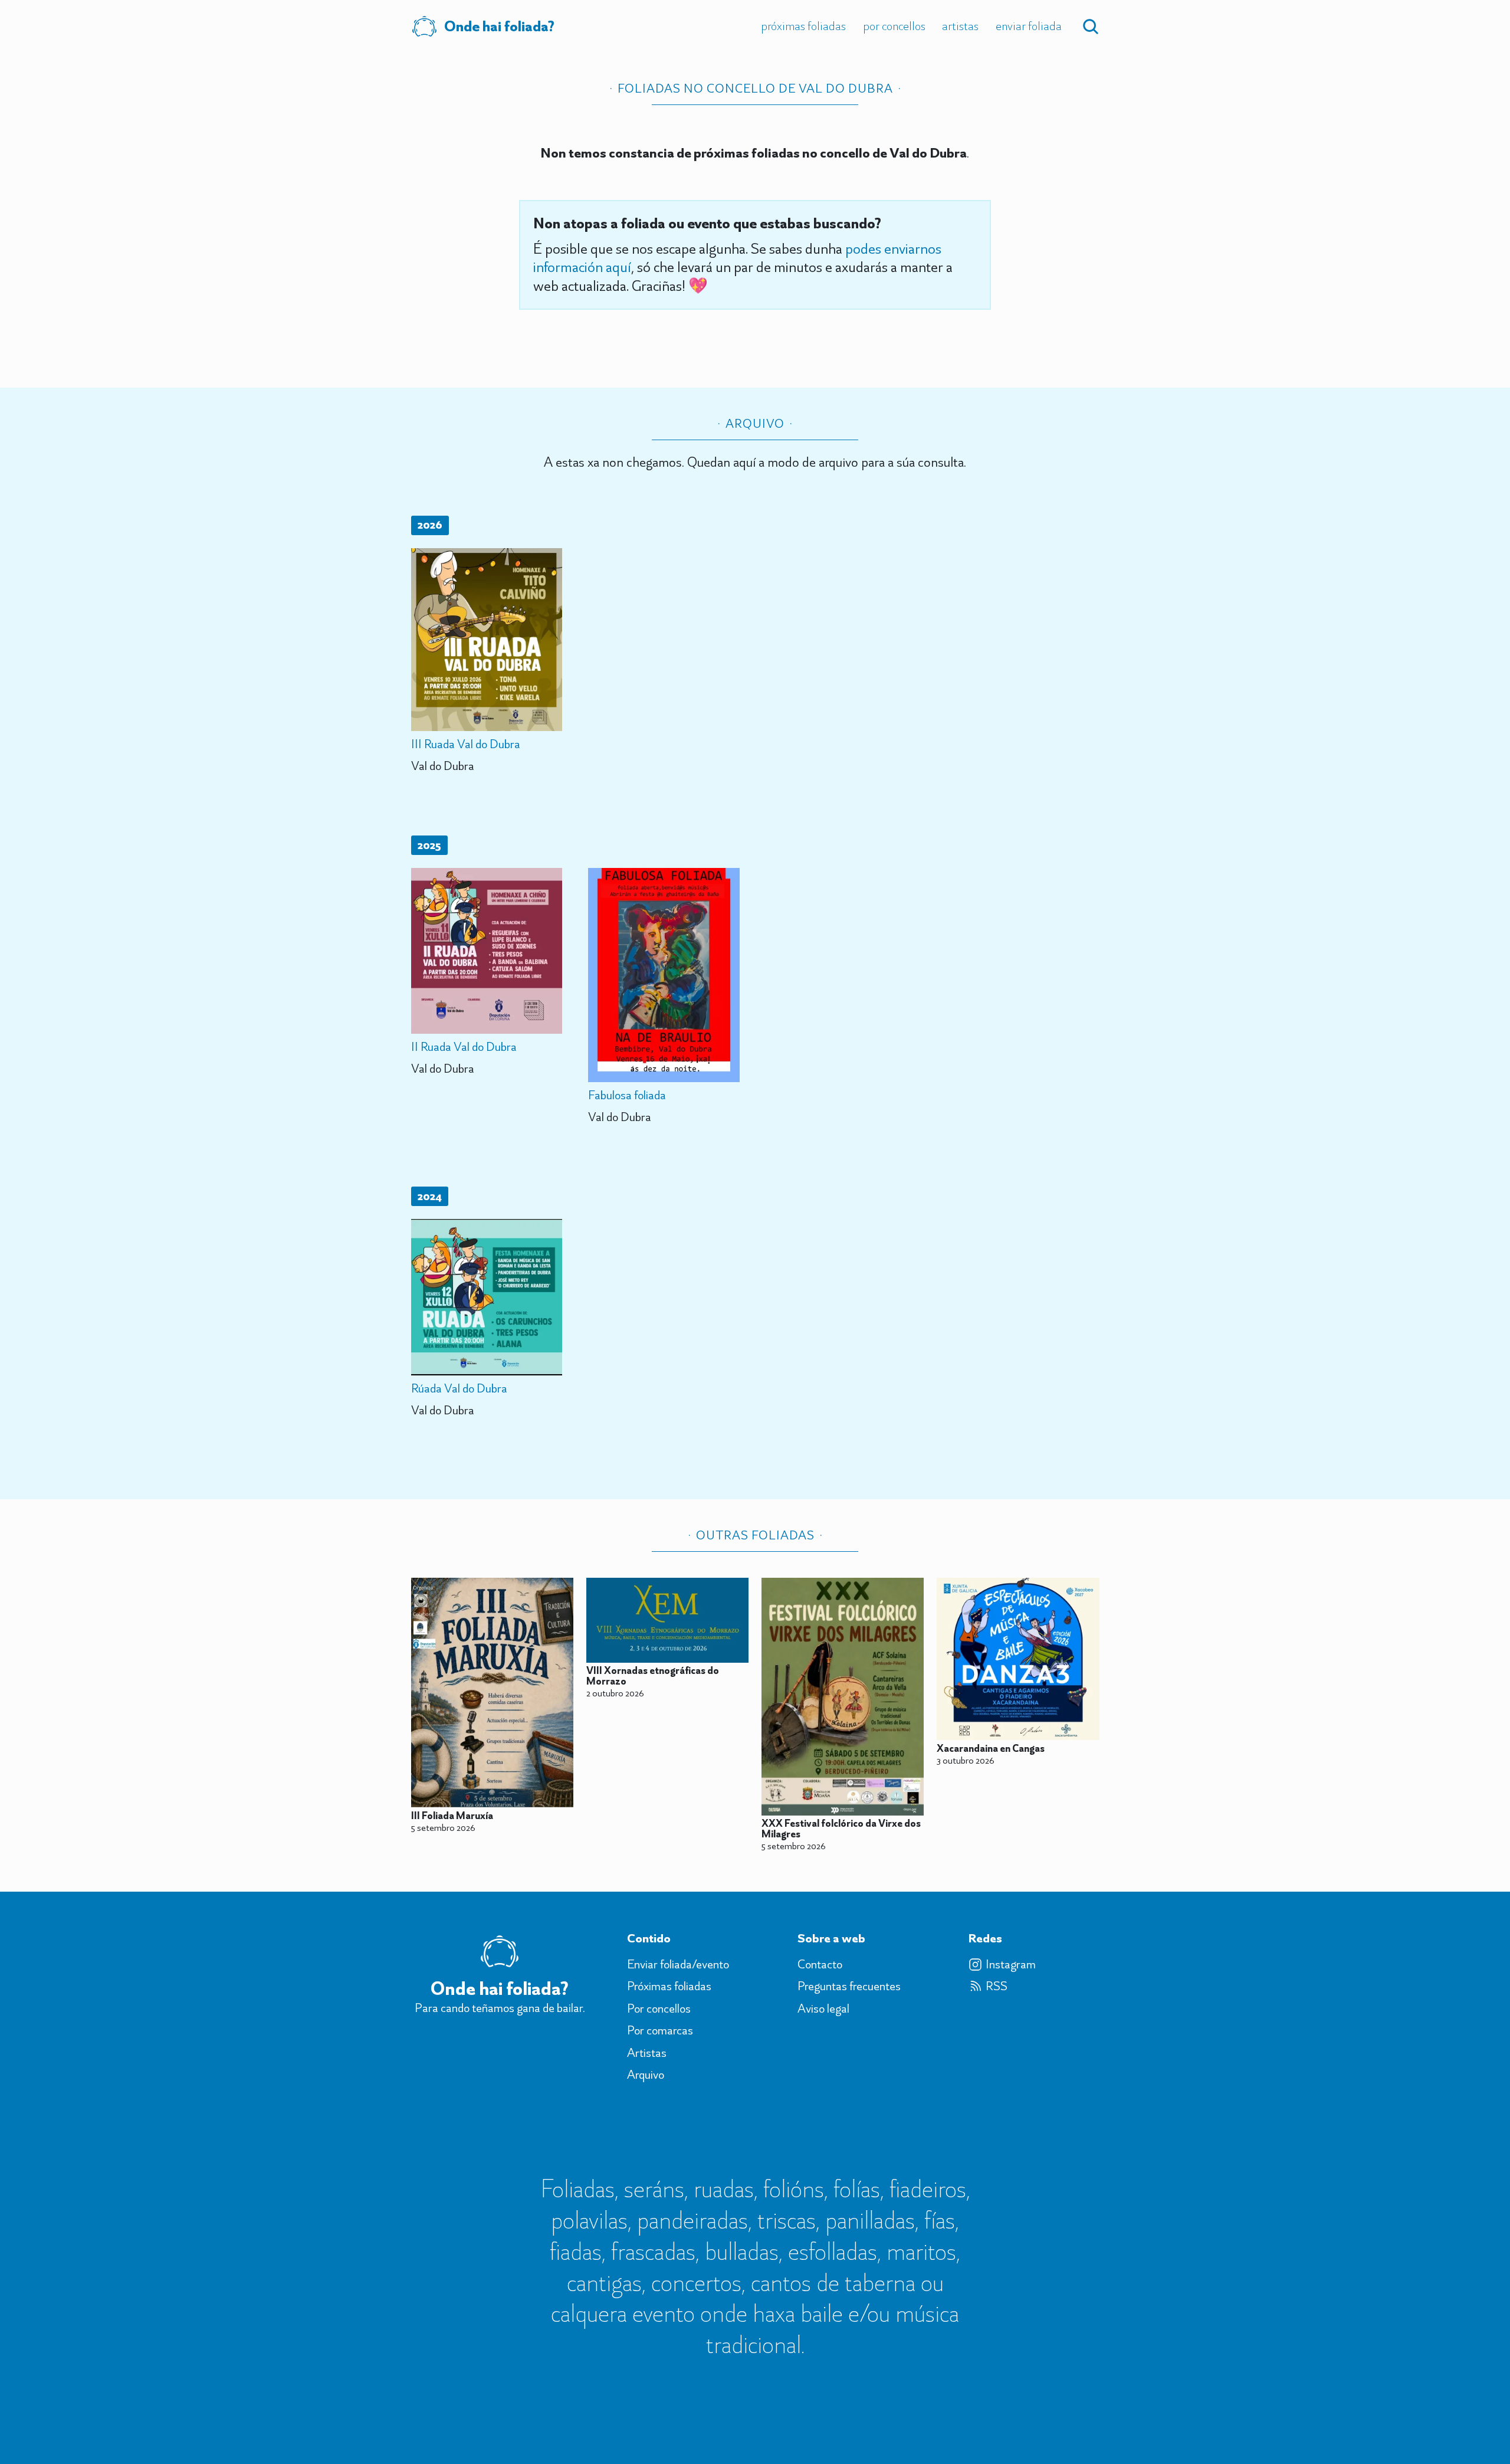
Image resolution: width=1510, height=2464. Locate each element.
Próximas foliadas (803, 26)
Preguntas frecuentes (849, 1986)
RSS (997, 1986)
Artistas (960, 26)
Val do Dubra (443, 766)
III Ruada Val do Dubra (466, 744)
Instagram (1011, 1964)
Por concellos (894, 26)
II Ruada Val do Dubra (464, 1046)
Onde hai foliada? (499, 26)
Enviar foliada (1029, 26)
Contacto (820, 1964)
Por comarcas (660, 2030)
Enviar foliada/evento (678, 1964)
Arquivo (646, 2075)
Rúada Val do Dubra (459, 1388)
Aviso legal (823, 2008)
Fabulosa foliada (627, 1095)
